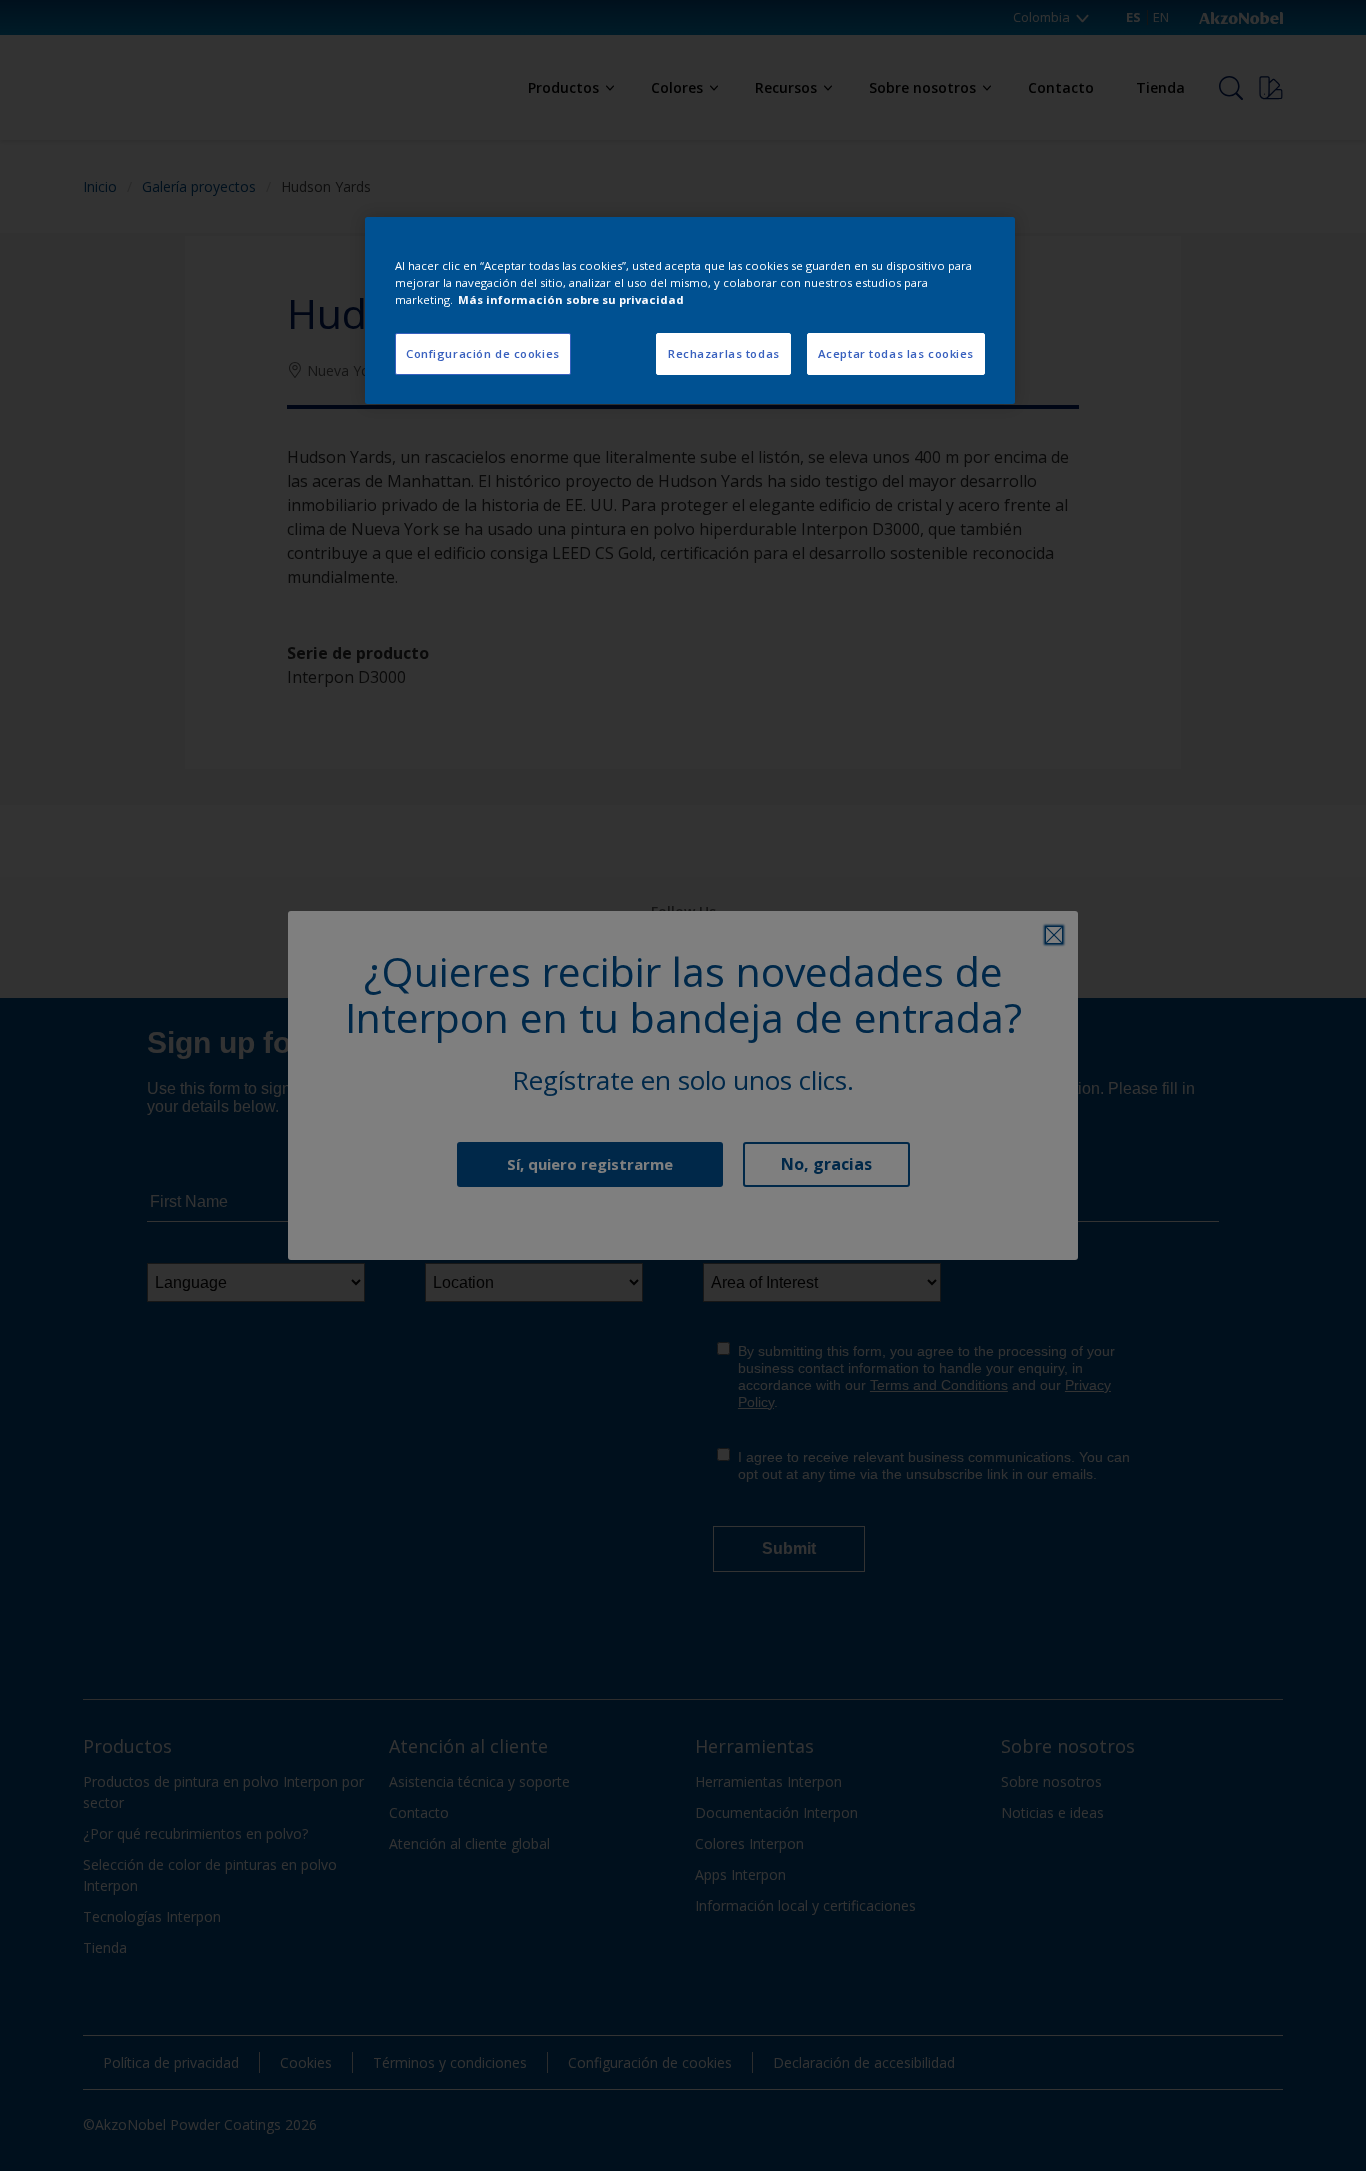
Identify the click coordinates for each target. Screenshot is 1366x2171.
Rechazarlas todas (724, 353)
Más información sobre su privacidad (571, 299)
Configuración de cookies (483, 353)
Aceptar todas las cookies (896, 353)
